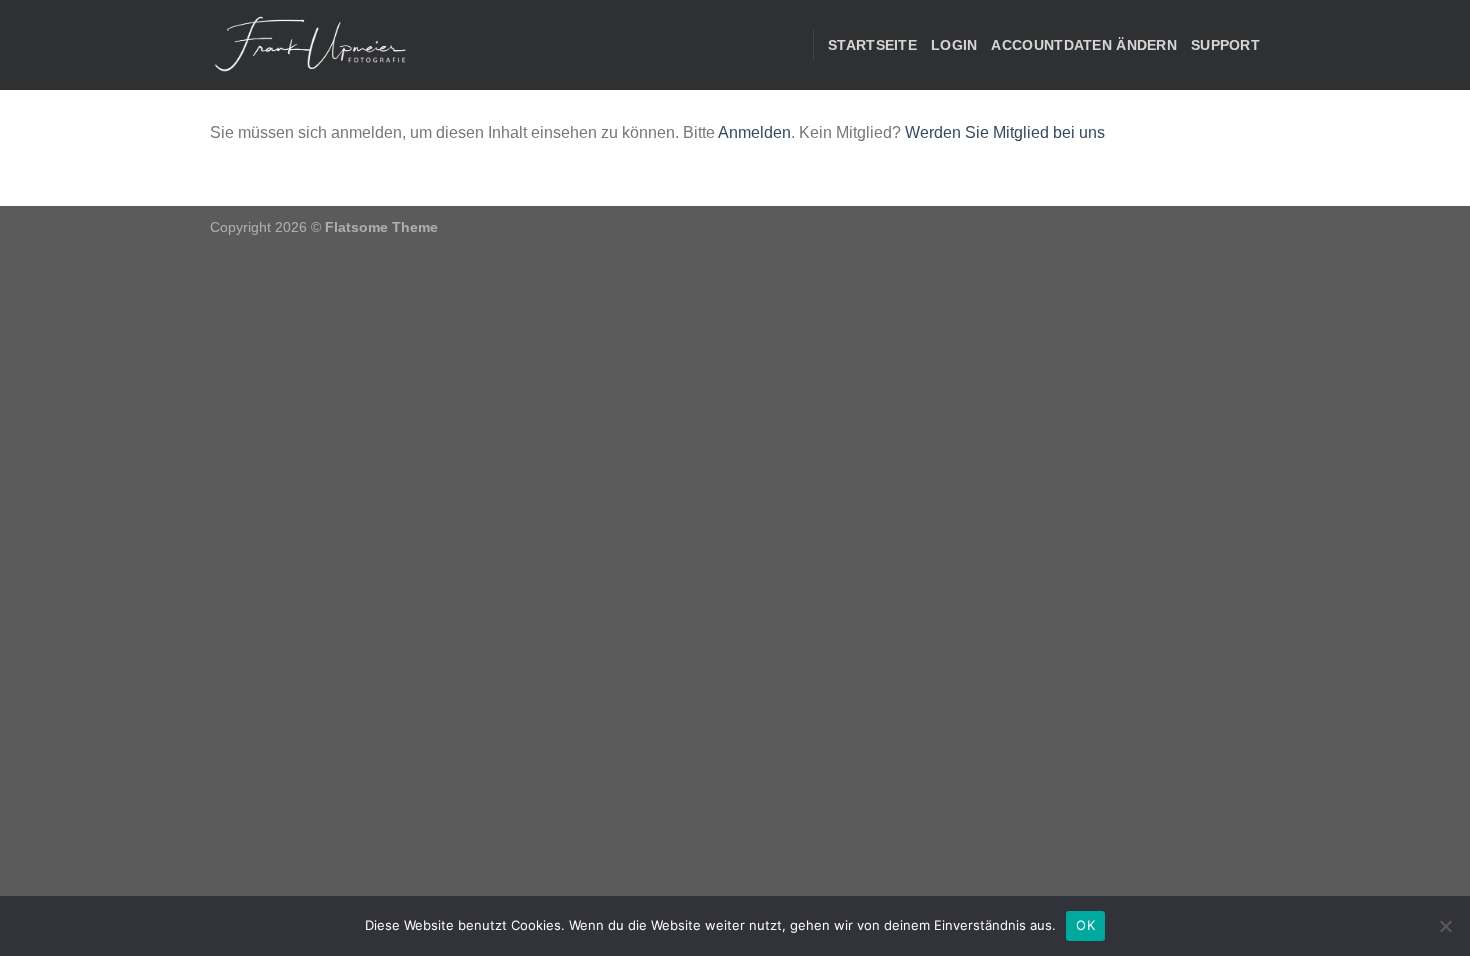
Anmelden (754, 132)
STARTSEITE (872, 45)
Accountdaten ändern (1083, 45)
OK (1085, 925)
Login (954, 45)
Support (1225, 45)
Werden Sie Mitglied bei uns (1005, 132)
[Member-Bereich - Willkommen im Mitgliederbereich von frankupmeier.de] (310, 45)
